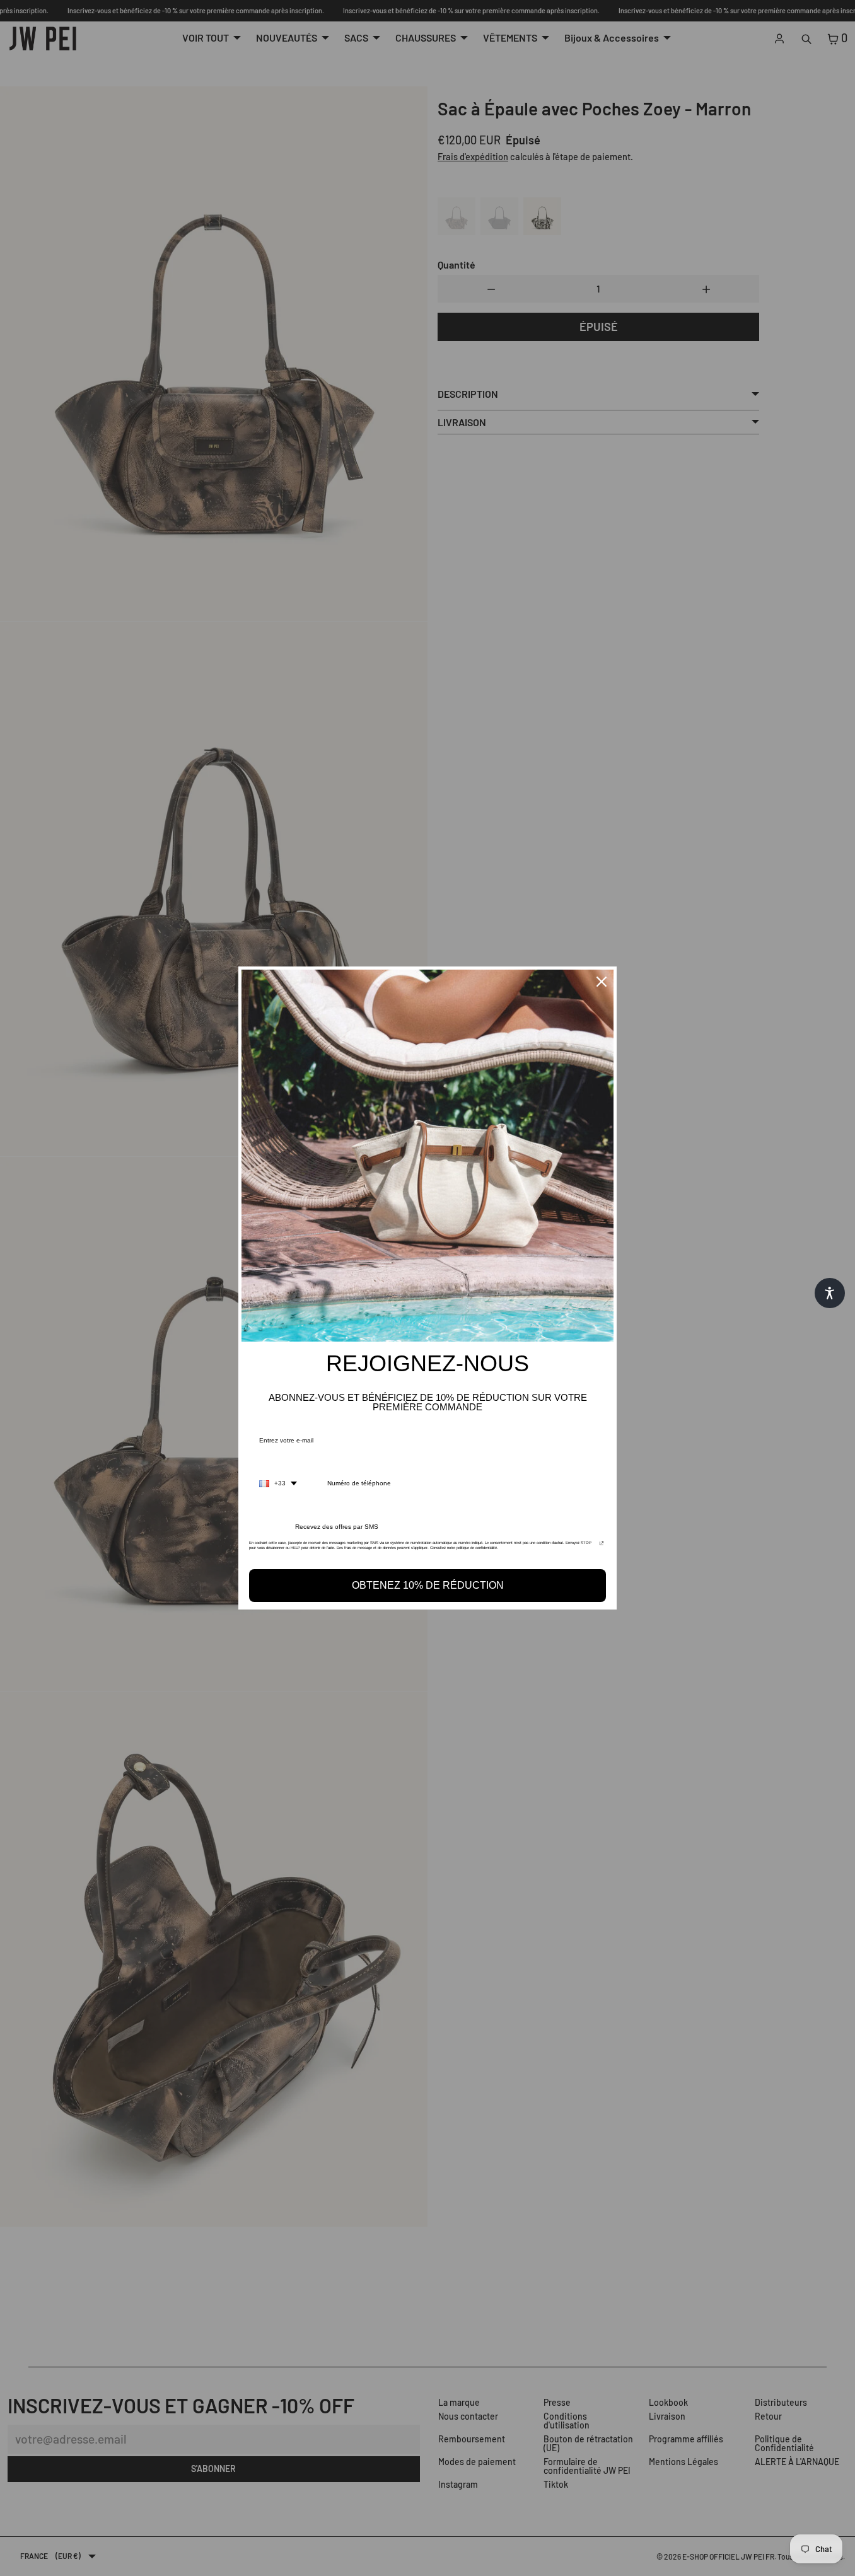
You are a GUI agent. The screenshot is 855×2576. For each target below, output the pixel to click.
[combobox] (278, 1483)
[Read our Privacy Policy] (602, 1546)
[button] (830, 1293)
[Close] (602, 982)
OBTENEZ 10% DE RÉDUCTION (428, 1585)
